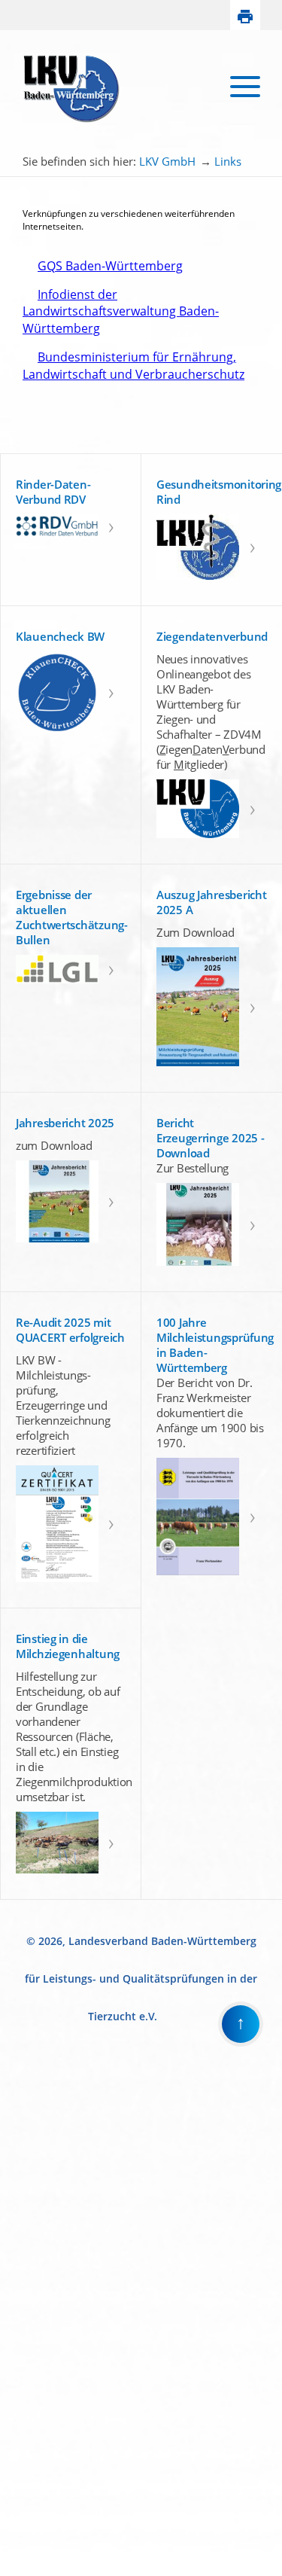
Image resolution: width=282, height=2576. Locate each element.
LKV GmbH (167, 161)
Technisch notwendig (22, 2321)
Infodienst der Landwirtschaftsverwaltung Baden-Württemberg (121, 311)
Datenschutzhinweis (42, 2570)
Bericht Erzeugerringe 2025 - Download (210, 1138)
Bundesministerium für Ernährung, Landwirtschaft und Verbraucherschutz (133, 365)
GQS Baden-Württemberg (103, 266)
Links (228, 161)
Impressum (24, 2557)
